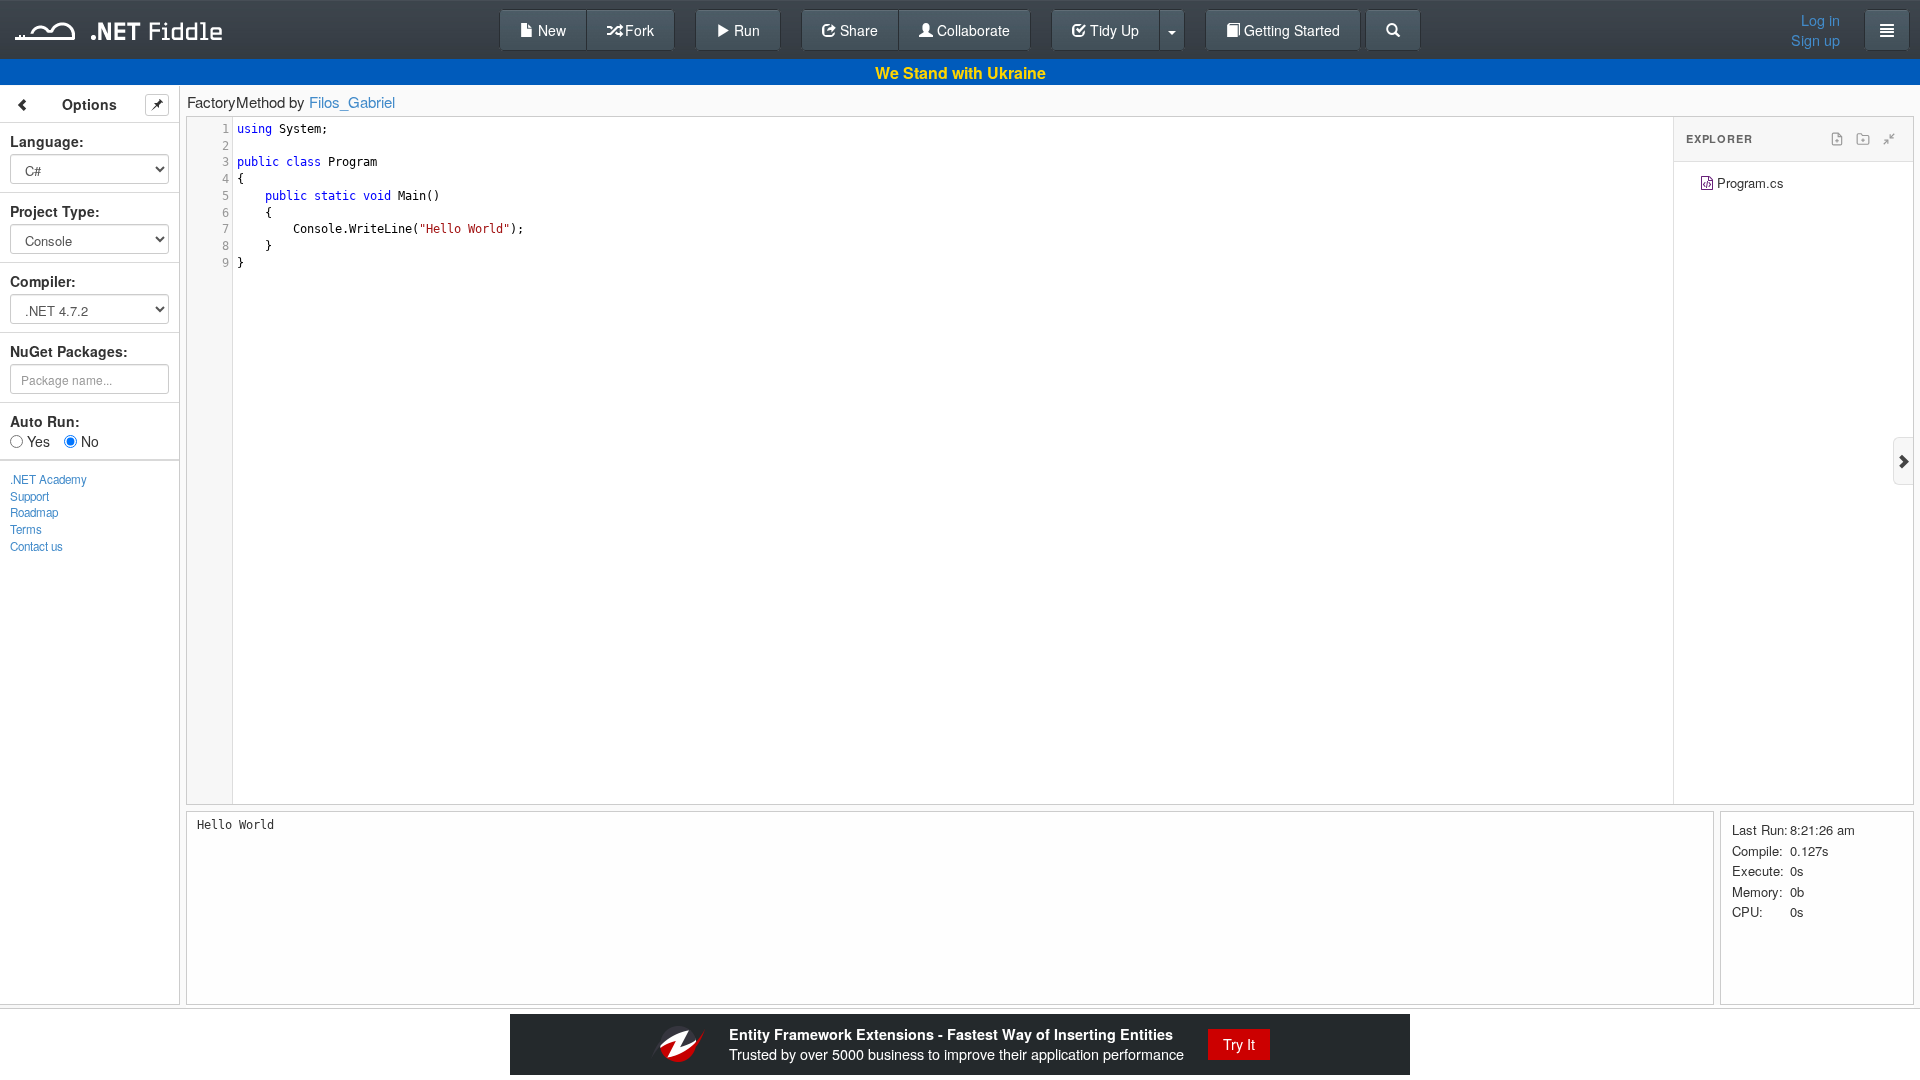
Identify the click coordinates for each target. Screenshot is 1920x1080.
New (550, 30)
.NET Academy (48, 479)
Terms (26, 529)
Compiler (40, 281)
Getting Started (1290, 30)
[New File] (1837, 139)
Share (857, 30)
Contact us (36, 546)
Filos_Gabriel (352, 101)
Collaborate (971, 30)
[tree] (1793, 185)
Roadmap (34, 512)
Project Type (52, 211)
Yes (36, 441)
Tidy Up (1112, 30)
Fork (637, 30)
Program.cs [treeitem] (1750, 182)
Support (29, 496)
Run (745, 30)
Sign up (1815, 40)
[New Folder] (1863, 139)
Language (44, 141)
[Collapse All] (1889, 139)
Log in (1820, 20)
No (88, 441)
